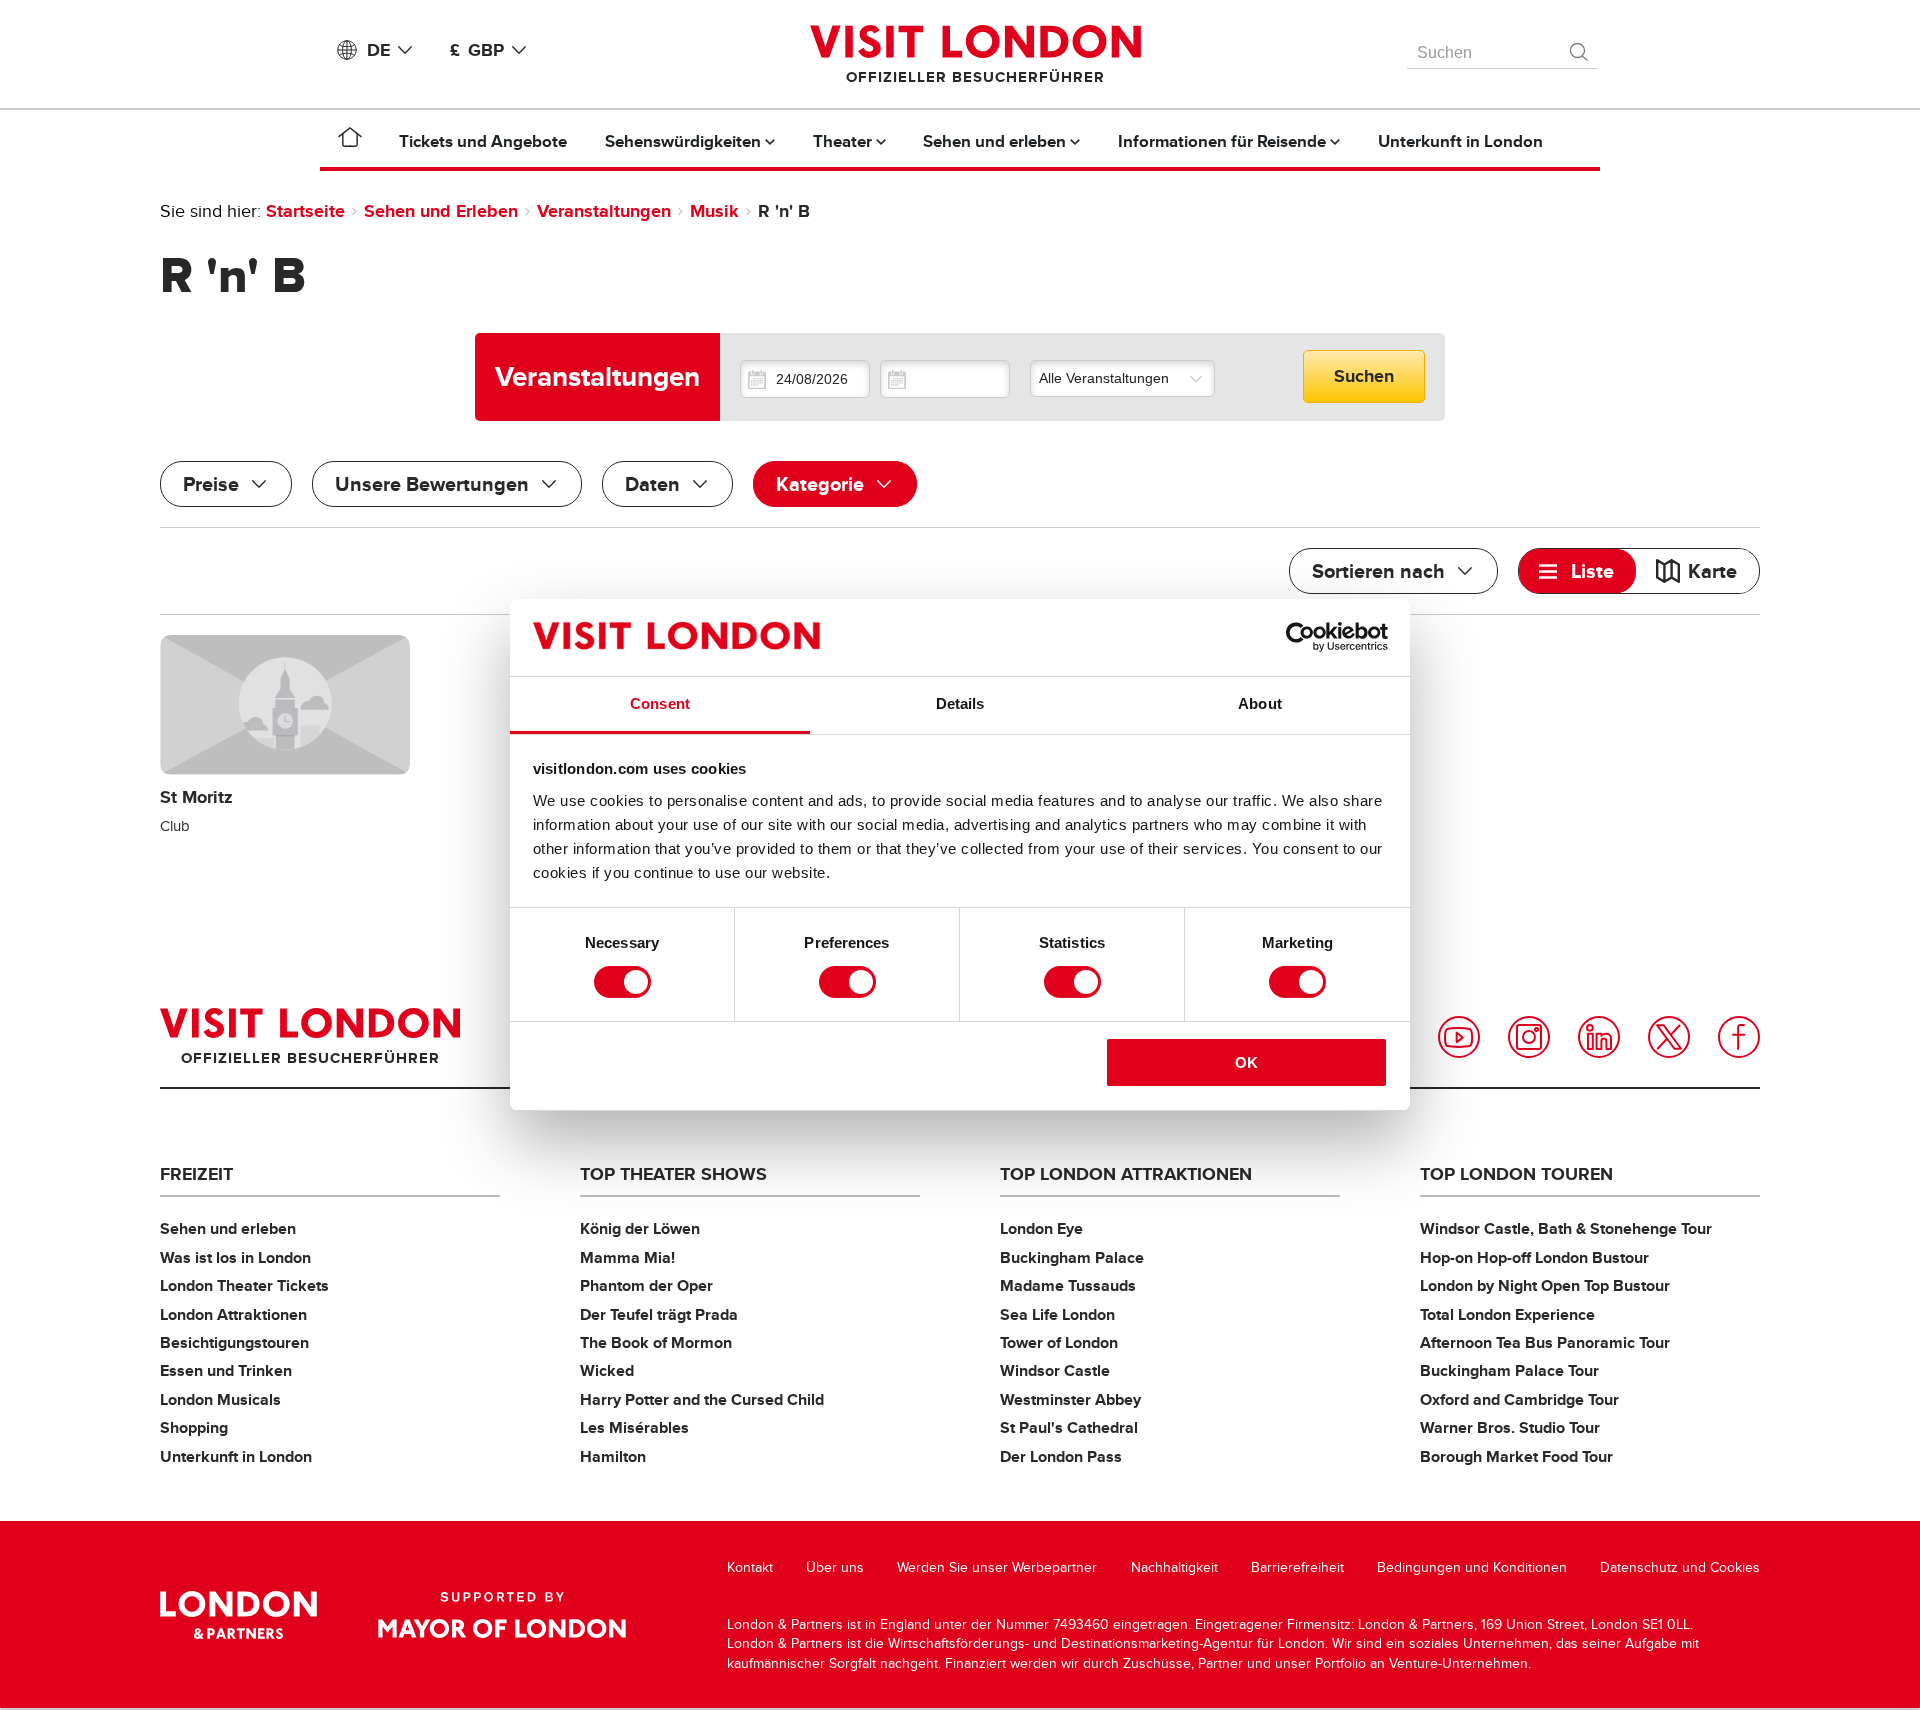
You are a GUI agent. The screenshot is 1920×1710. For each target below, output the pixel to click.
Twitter (1669, 1037)
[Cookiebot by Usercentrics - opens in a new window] (1300, 637)
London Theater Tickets (244, 1285)
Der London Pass (1061, 1456)
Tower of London (1059, 1342)
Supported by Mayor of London (502, 1615)
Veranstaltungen (604, 211)
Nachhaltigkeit (1174, 1567)
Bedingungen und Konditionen (1472, 1567)
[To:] (945, 379)
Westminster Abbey (1070, 1399)
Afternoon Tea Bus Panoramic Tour (1545, 1342)
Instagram (1529, 1037)
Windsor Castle (1055, 1370)
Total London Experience (1507, 1314)
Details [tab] (960, 703)
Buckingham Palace (1072, 1257)
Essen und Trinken (226, 1370)
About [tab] (1260, 703)
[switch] (847, 982)
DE (378, 50)
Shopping (194, 1427)
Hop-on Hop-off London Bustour (1534, 1257)
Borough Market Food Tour (1516, 1456)
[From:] (805, 379)
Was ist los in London (235, 1257)
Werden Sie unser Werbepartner (997, 1567)
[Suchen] (1580, 47)
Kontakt (750, 1567)
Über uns (835, 1567)
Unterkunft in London (236, 1456)
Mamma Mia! (627, 1257)
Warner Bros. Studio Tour (1510, 1427)
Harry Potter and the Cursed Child (702, 1399)
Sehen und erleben (228, 1228)
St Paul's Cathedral (1069, 1427)
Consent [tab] (660, 703)
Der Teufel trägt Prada (659, 1314)
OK (1246, 1062)
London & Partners (238, 1615)
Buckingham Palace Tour (1509, 1370)
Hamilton (613, 1456)
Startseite (305, 211)
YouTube (1459, 1037)
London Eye (1041, 1228)
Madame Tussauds (1068, 1285)
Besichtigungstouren (234, 1342)
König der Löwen (640, 1228)
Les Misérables (634, 1427)
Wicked (607, 1370)
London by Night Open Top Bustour (1545, 1285)
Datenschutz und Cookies (1680, 1567)
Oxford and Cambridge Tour (1519, 1399)
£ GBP (477, 50)
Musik (714, 211)
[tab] (1577, 571)
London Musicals (220, 1399)
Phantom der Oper (646, 1285)
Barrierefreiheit (1297, 1567)
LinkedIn (1599, 1037)
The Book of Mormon (656, 1342)
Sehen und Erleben (441, 211)
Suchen (1364, 376)
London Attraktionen (233, 1314)
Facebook (1739, 1037)
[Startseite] (350, 141)
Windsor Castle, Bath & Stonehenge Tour (1566, 1228)
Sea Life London (1057, 1314)
